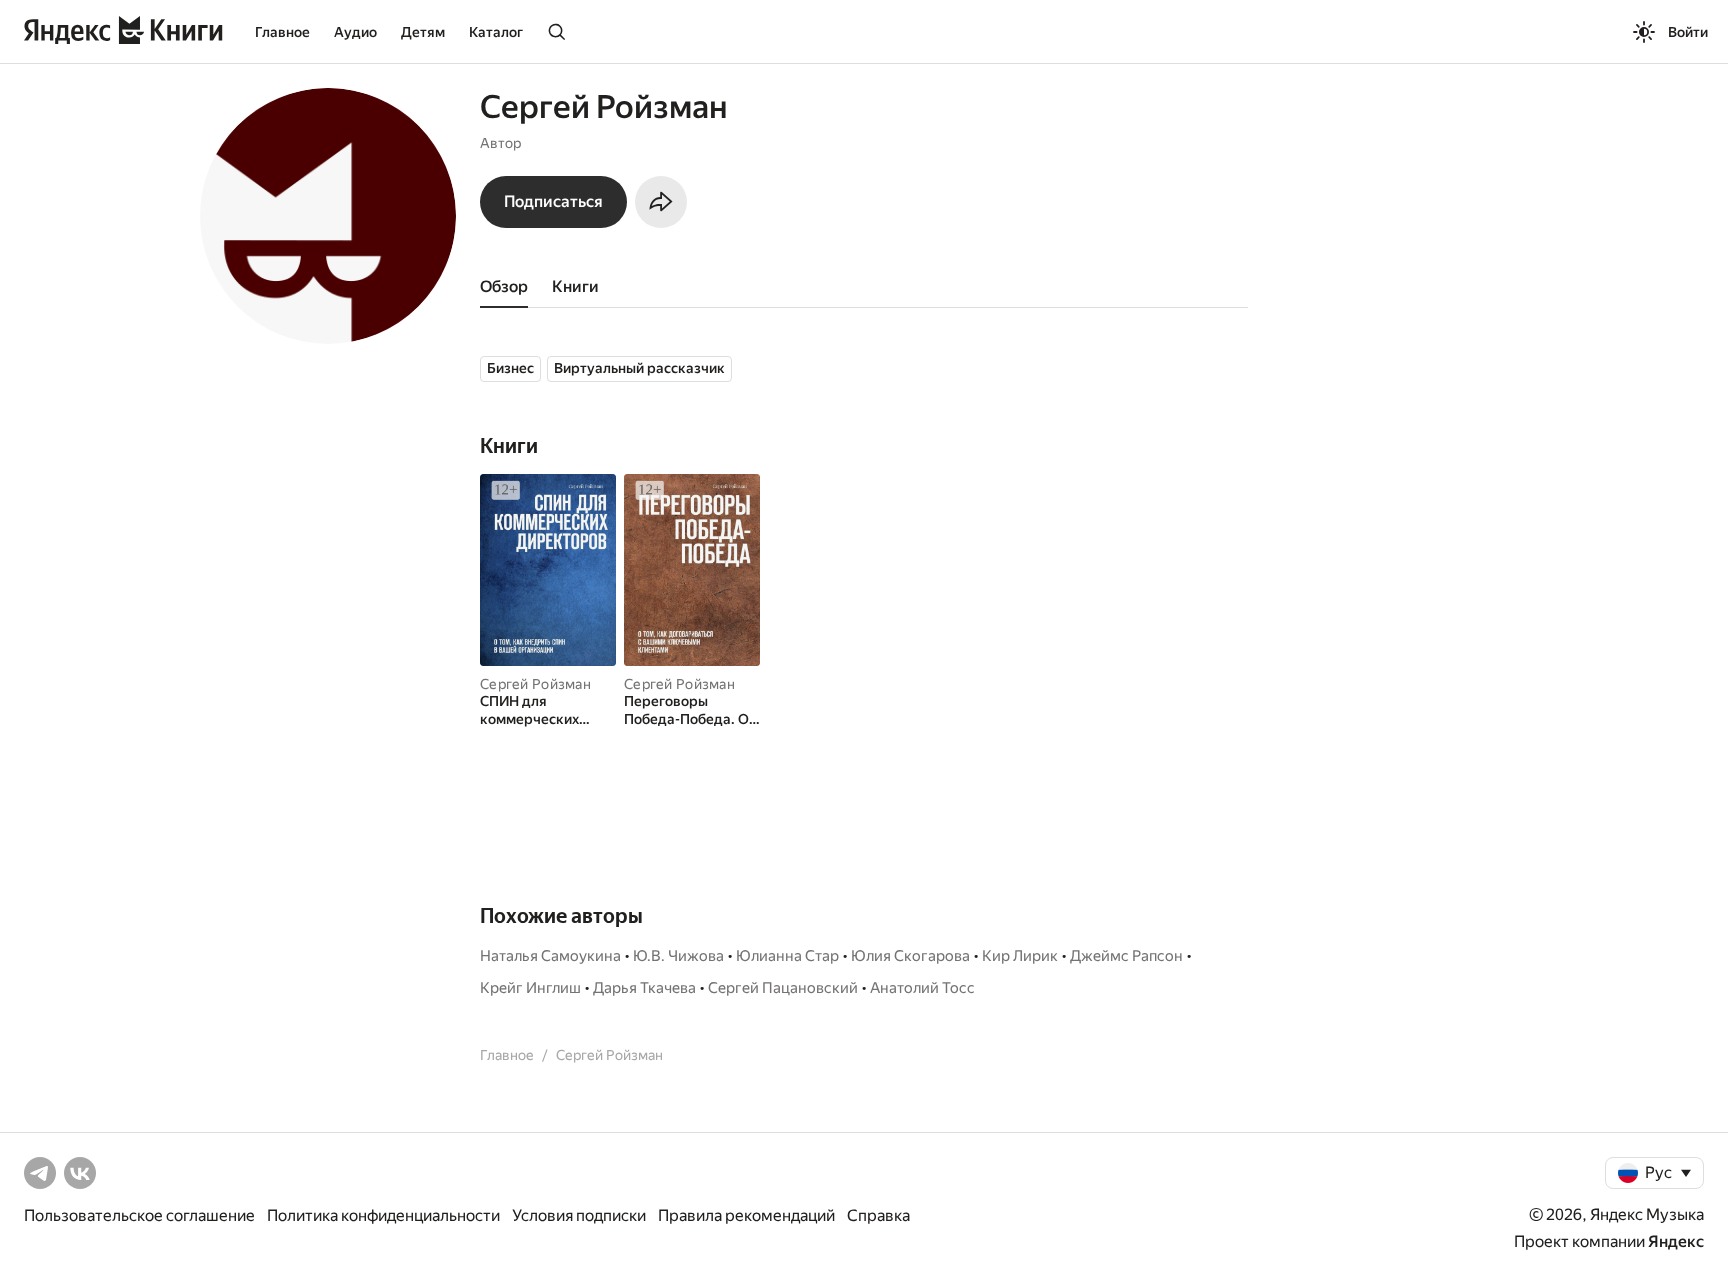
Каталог (496, 32)
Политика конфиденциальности (383, 1215)
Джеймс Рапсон (1126, 956)
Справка (878, 1215)
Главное (282, 32)
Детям (423, 32)
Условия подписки (579, 1215)
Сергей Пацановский (783, 988)
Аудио (355, 32)
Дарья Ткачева (644, 988)
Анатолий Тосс (922, 988)
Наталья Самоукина (550, 956)
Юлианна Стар (787, 956)
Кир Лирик (1020, 956)
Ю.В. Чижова (678, 956)
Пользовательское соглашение (139, 1215)
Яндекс (1676, 1241)
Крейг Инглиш (530, 988)
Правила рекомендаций (746, 1215)
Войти (1688, 32)
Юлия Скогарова (910, 956)
